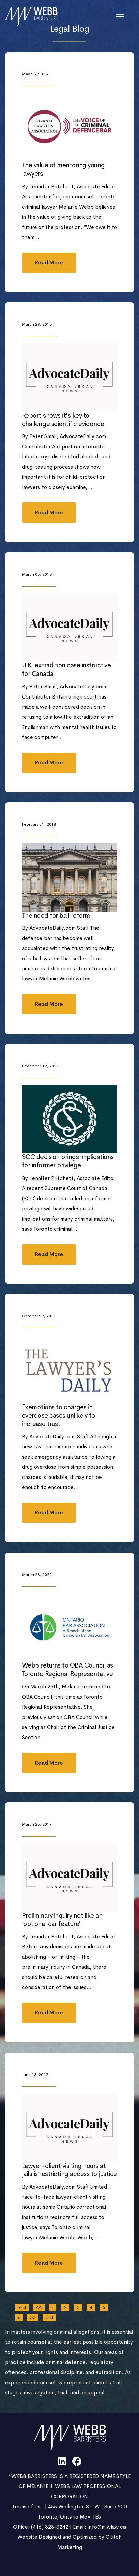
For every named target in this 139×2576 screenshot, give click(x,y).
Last (49, 2318)
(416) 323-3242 (50, 2527)
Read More (49, 263)
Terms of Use (28, 2507)
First (22, 2307)
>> (33, 2318)
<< (39, 2307)
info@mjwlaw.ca (107, 2527)
